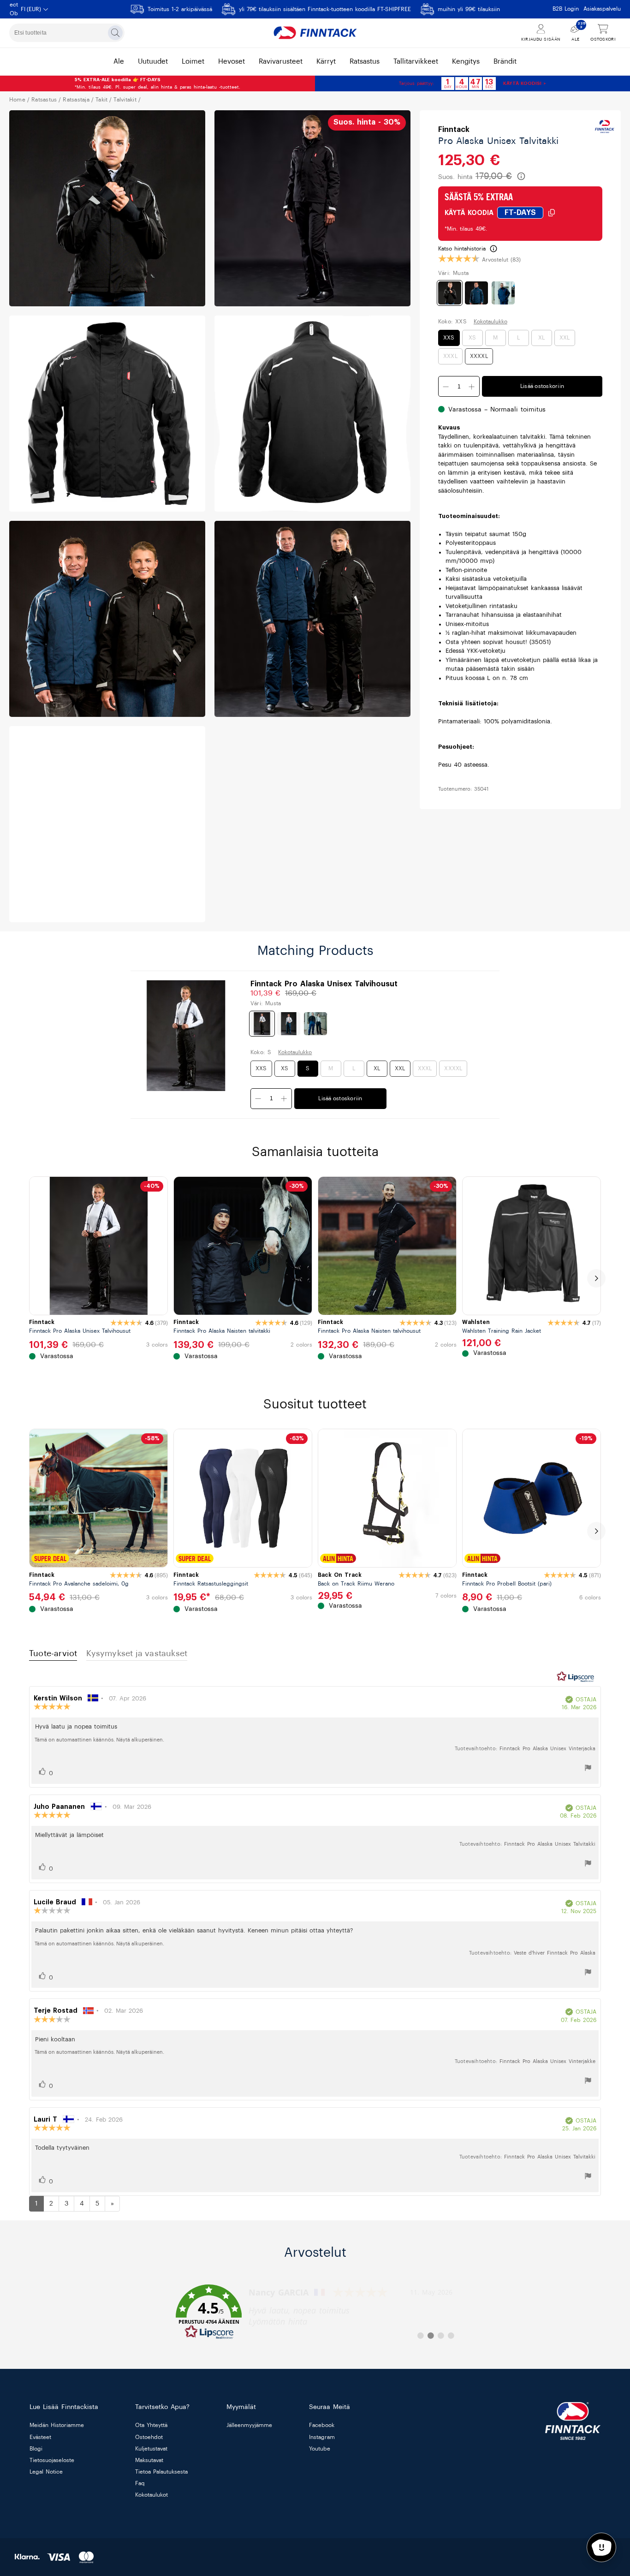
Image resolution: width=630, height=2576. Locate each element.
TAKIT (101, 100)
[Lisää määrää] (446, 387)
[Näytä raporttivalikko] (588, 1769)
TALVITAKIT (125, 100)
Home (17, 100)
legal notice (46, 2472)
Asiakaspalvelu (602, 9)
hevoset (232, 62)
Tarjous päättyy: (416, 83)
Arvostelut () (501, 260)
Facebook (322, 2426)
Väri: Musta (453, 273)
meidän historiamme (57, 2426)
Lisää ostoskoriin (542, 387)
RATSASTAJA (76, 100)
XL (541, 338)
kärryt (326, 62)
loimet (193, 62)
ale (119, 62)
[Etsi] (115, 33)
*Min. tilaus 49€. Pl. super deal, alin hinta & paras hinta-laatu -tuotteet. (157, 83)
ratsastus (365, 62)
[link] (315, 2312)
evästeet (40, 2437)
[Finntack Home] (315, 33)
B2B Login (566, 9)
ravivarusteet (281, 62)
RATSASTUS (44, 100)
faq (140, 2484)
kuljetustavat (151, 2449)
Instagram (322, 2437)
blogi (36, 2449)
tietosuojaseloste (52, 2460)
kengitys (466, 62)
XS (472, 338)
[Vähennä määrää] (472, 387)
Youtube (320, 2449)
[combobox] (67, 33)
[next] (596, 1278)
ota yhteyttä (151, 2426)
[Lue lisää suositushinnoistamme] (521, 176)
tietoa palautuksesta (161, 2472)
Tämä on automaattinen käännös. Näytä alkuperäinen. (99, 1740)
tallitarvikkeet (416, 62)
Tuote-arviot (53, 1653)
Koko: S (261, 1052)
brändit (505, 62)
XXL (565, 338)
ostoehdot (149, 2437)
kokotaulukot (152, 2495)
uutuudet (153, 62)
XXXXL (479, 357)
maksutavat (149, 2460)
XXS (449, 338)
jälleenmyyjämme (249, 2426)
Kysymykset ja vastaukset (137, 1653)
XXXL (450, 357)
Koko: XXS (452, 322)
